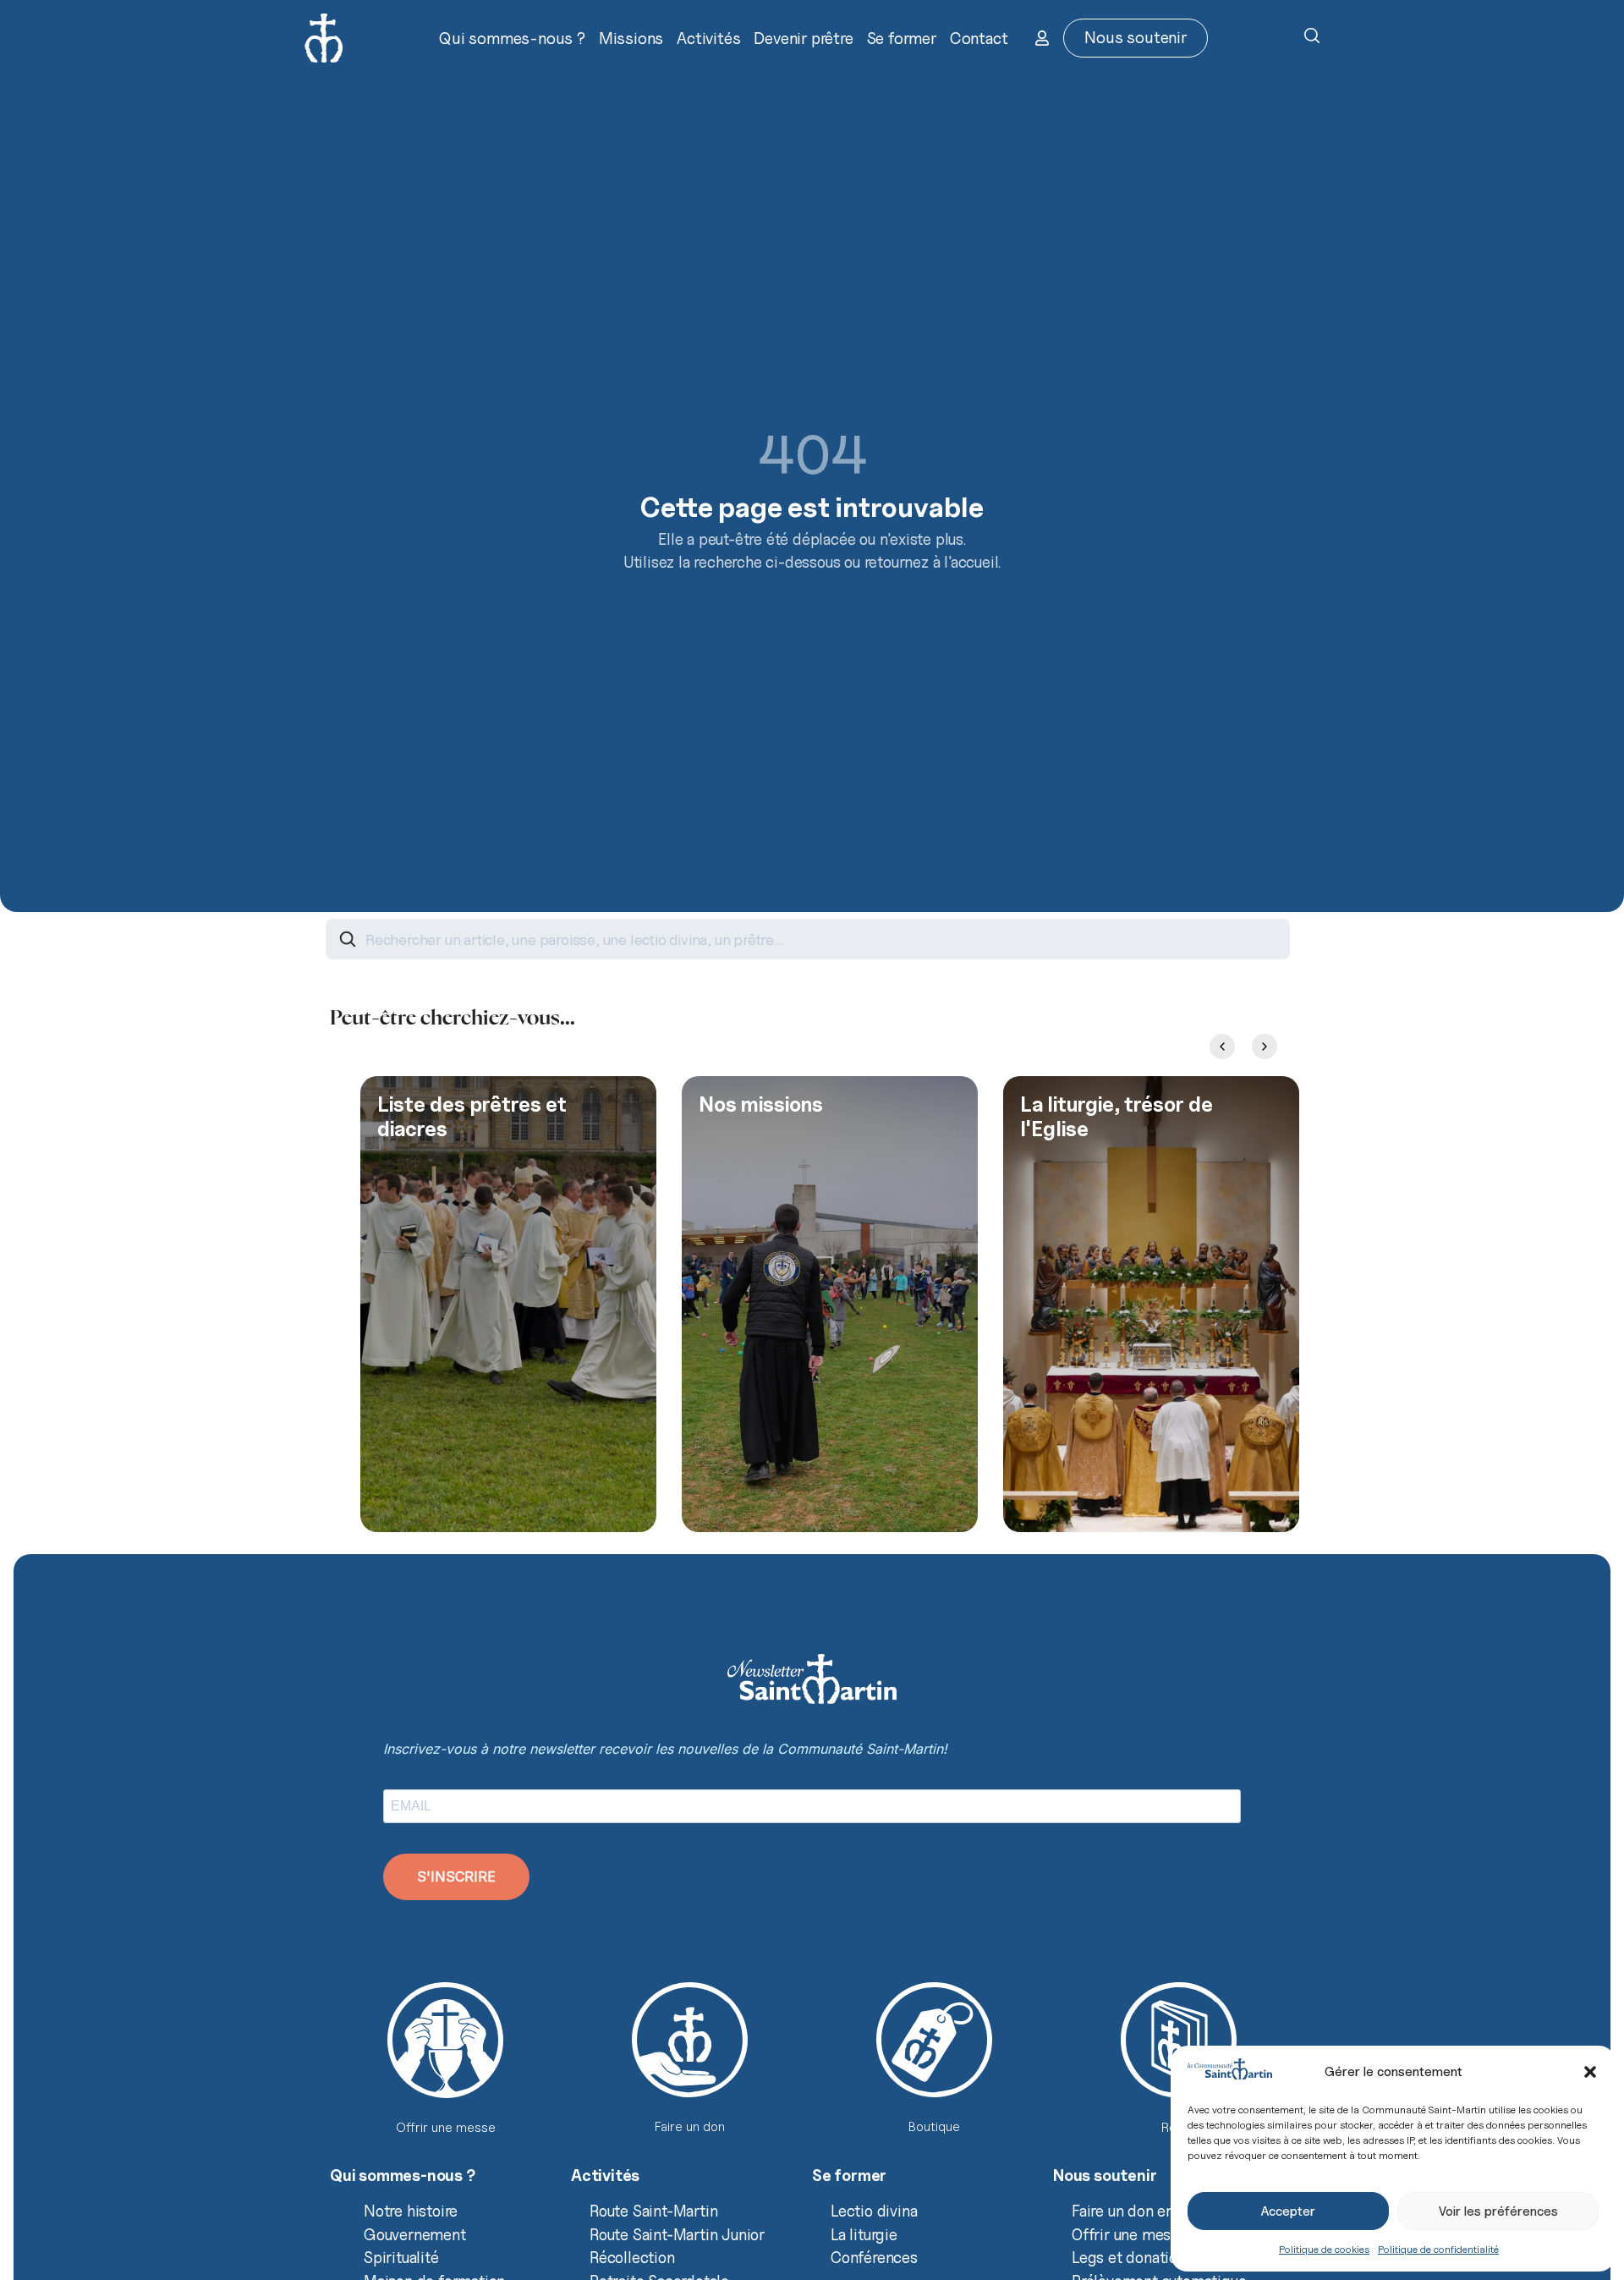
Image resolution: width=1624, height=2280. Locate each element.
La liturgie (864, 2234)
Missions (631, 38)
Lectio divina (874, 2211)
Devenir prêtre (803, 38)
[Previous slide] (1222, 1047)
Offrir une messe (1129, 2234)
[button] (1590, 2072)
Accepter (1288, 2211)
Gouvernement (415, 2234)
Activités (708, 38)
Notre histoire (411, 2211)
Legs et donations (1133, 2257)
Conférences (874, 2257)
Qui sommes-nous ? (512, 38)
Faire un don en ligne (1142, 2211)
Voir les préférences (1498, 2211)
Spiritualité (401, 2257)
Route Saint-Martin (653, 2211)
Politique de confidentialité (1438, 2249)
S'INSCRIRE (456, 1876)
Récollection (632, 2257)
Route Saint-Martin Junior (677, 2234)
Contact (979, 38)
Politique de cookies (1324, 2249)
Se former (902, 38)
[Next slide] (1265, 1047)
